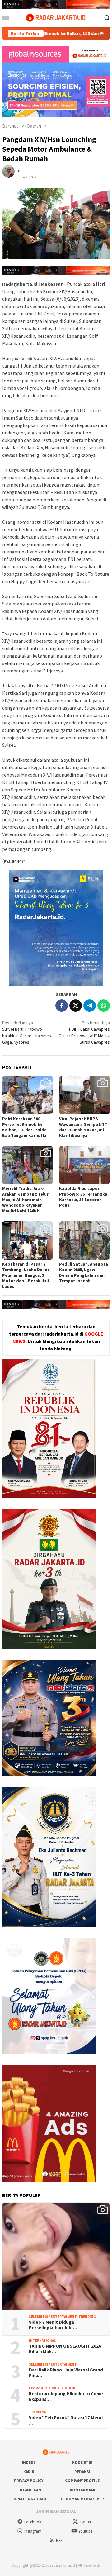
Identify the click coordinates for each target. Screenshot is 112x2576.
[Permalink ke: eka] (12, 174)
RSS (59, 2541)
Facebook (33, 2522)
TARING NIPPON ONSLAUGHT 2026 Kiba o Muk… (65, 2349)
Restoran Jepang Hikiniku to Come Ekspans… (66, 2397)
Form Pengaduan (29, 2499)
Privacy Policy (29, 2481)
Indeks (29, 2462)
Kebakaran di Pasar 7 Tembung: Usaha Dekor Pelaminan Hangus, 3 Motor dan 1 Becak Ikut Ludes (26, 1275)
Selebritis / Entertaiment (53, 2317)
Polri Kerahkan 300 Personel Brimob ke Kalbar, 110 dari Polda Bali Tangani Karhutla (24, 1127)
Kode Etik (82, 2462)
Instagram (33, 2531)
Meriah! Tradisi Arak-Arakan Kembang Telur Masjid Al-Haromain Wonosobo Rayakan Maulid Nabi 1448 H (25, 1200)
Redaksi (82, 2472)
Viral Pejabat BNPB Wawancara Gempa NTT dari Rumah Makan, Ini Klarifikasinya (83, 1127)
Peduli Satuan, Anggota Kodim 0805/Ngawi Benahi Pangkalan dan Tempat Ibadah (84, 1272)
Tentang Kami (29, 2490)
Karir (29, 2472)
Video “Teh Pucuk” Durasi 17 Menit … (66, 2420)
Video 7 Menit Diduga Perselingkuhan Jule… (53, 2325)
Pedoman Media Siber (82, 2499)
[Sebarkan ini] (62, 1006)
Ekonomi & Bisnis (44, 2388)
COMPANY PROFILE (82, 2481)
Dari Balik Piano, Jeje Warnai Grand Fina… (66, 2373)
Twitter (85, 2522)
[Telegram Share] (90, 1006)
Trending (87, 2317)
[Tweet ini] (76, 1006)
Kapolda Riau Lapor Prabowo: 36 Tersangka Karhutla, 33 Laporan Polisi (83, 1197)
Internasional (42, 2340)
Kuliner (68, 2388)
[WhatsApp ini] (104, 1006)
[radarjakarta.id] (56, 17)
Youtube (85, 2531)
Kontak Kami (82, 2490)
